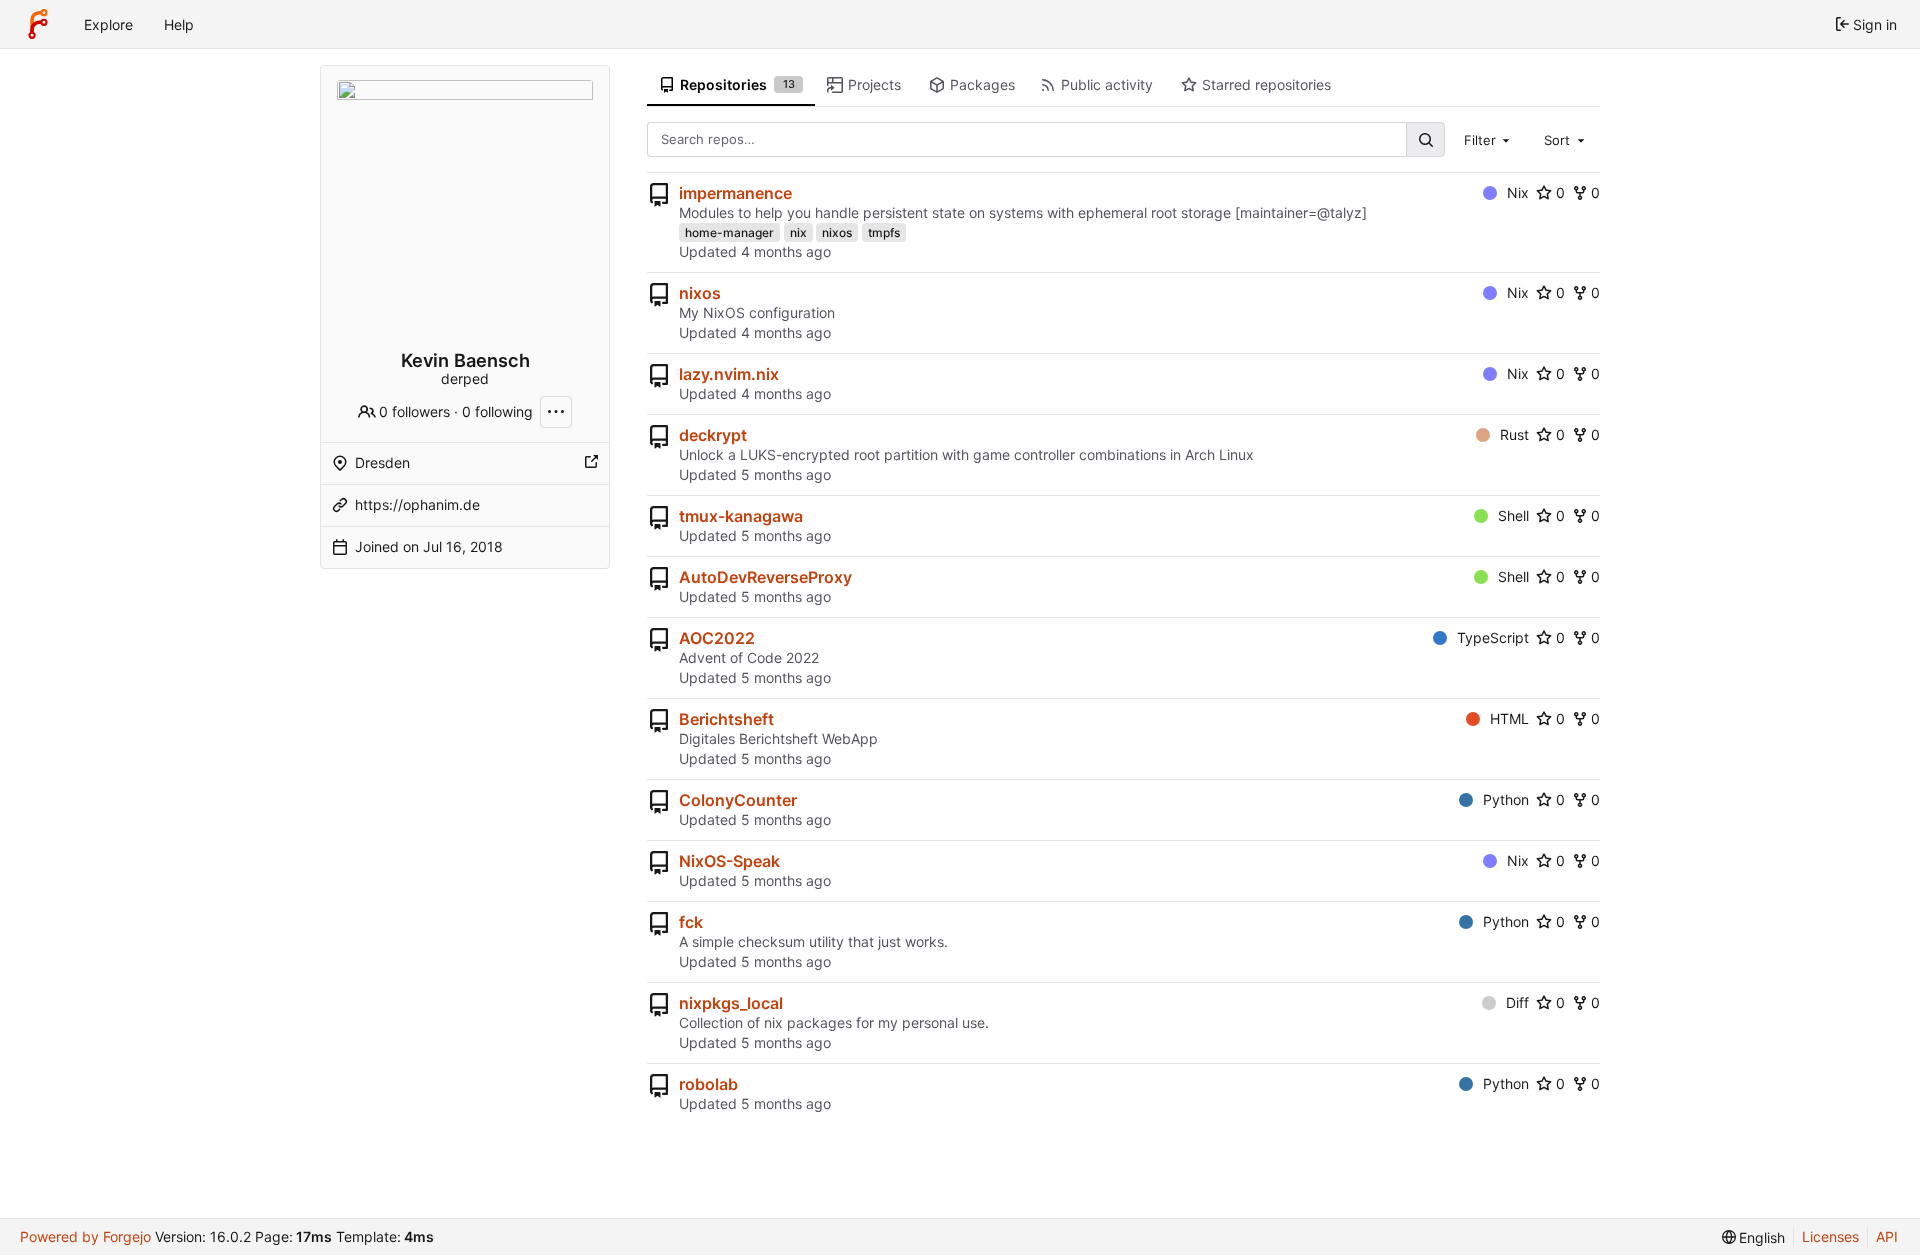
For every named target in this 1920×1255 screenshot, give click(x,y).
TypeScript (1493, 637)
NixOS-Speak (729, 861)
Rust (1514, 434)
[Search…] (1425, 139)
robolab (708, 1084)
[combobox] (1489, 139)
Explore (108, 24)
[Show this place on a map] (591, 463)
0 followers (414, 411)
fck (691, 922)
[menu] (1754, 1237)
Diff (1517, 1002)
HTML (1509, 718)
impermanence (735, 193)
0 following (497, 411)
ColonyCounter (738, 800)
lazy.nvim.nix (729, 374)
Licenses (1830, 1236)
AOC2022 (717, 638)
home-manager (729, 232)
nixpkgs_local (731, 1003)
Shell (1513, 515)
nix (798, 232)
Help (179, 24)
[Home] (38, 24)
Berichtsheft (726, 719)
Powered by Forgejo (85, 1236)
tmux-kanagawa (741, 516)
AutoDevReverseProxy (765, 577)
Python (1506, 799)
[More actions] (556, 412)
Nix (1518, 192)
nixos (837, 232)
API (1887, 1236)
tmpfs (884, 232)
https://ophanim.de (417, 504)
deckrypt (713, 435)
